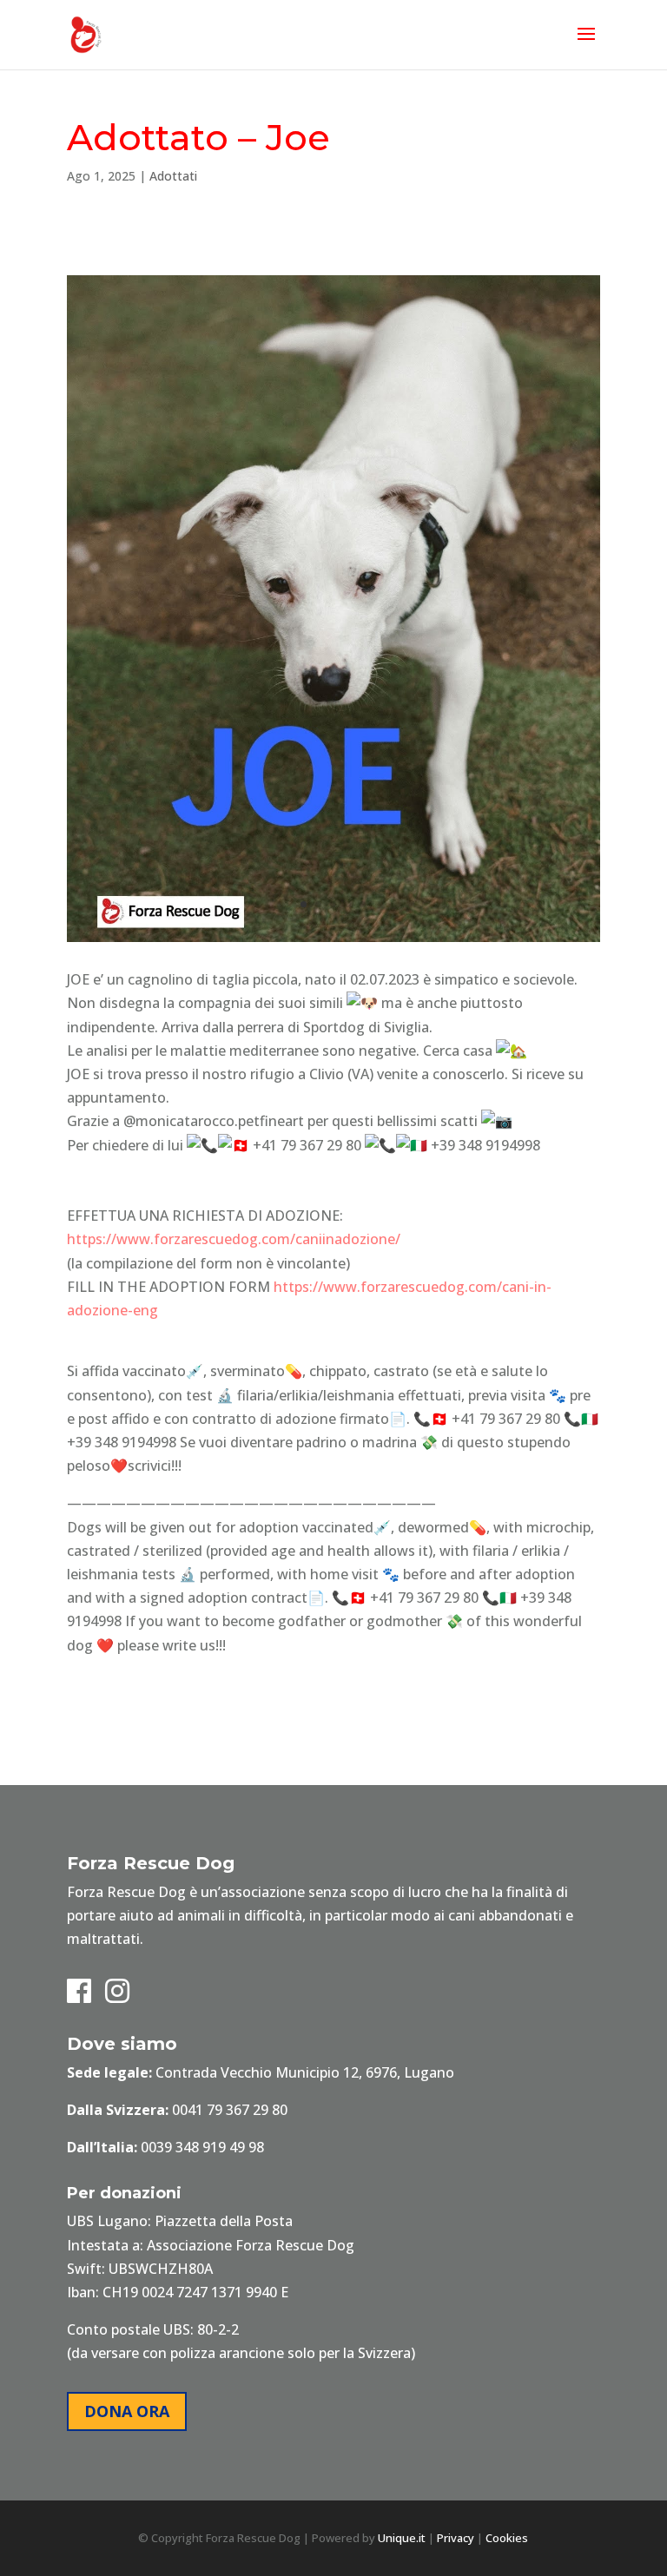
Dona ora (127, 2411)
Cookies (507, 2538)
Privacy (456, 2538)
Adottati (173, 176)
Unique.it (402, 2538)
